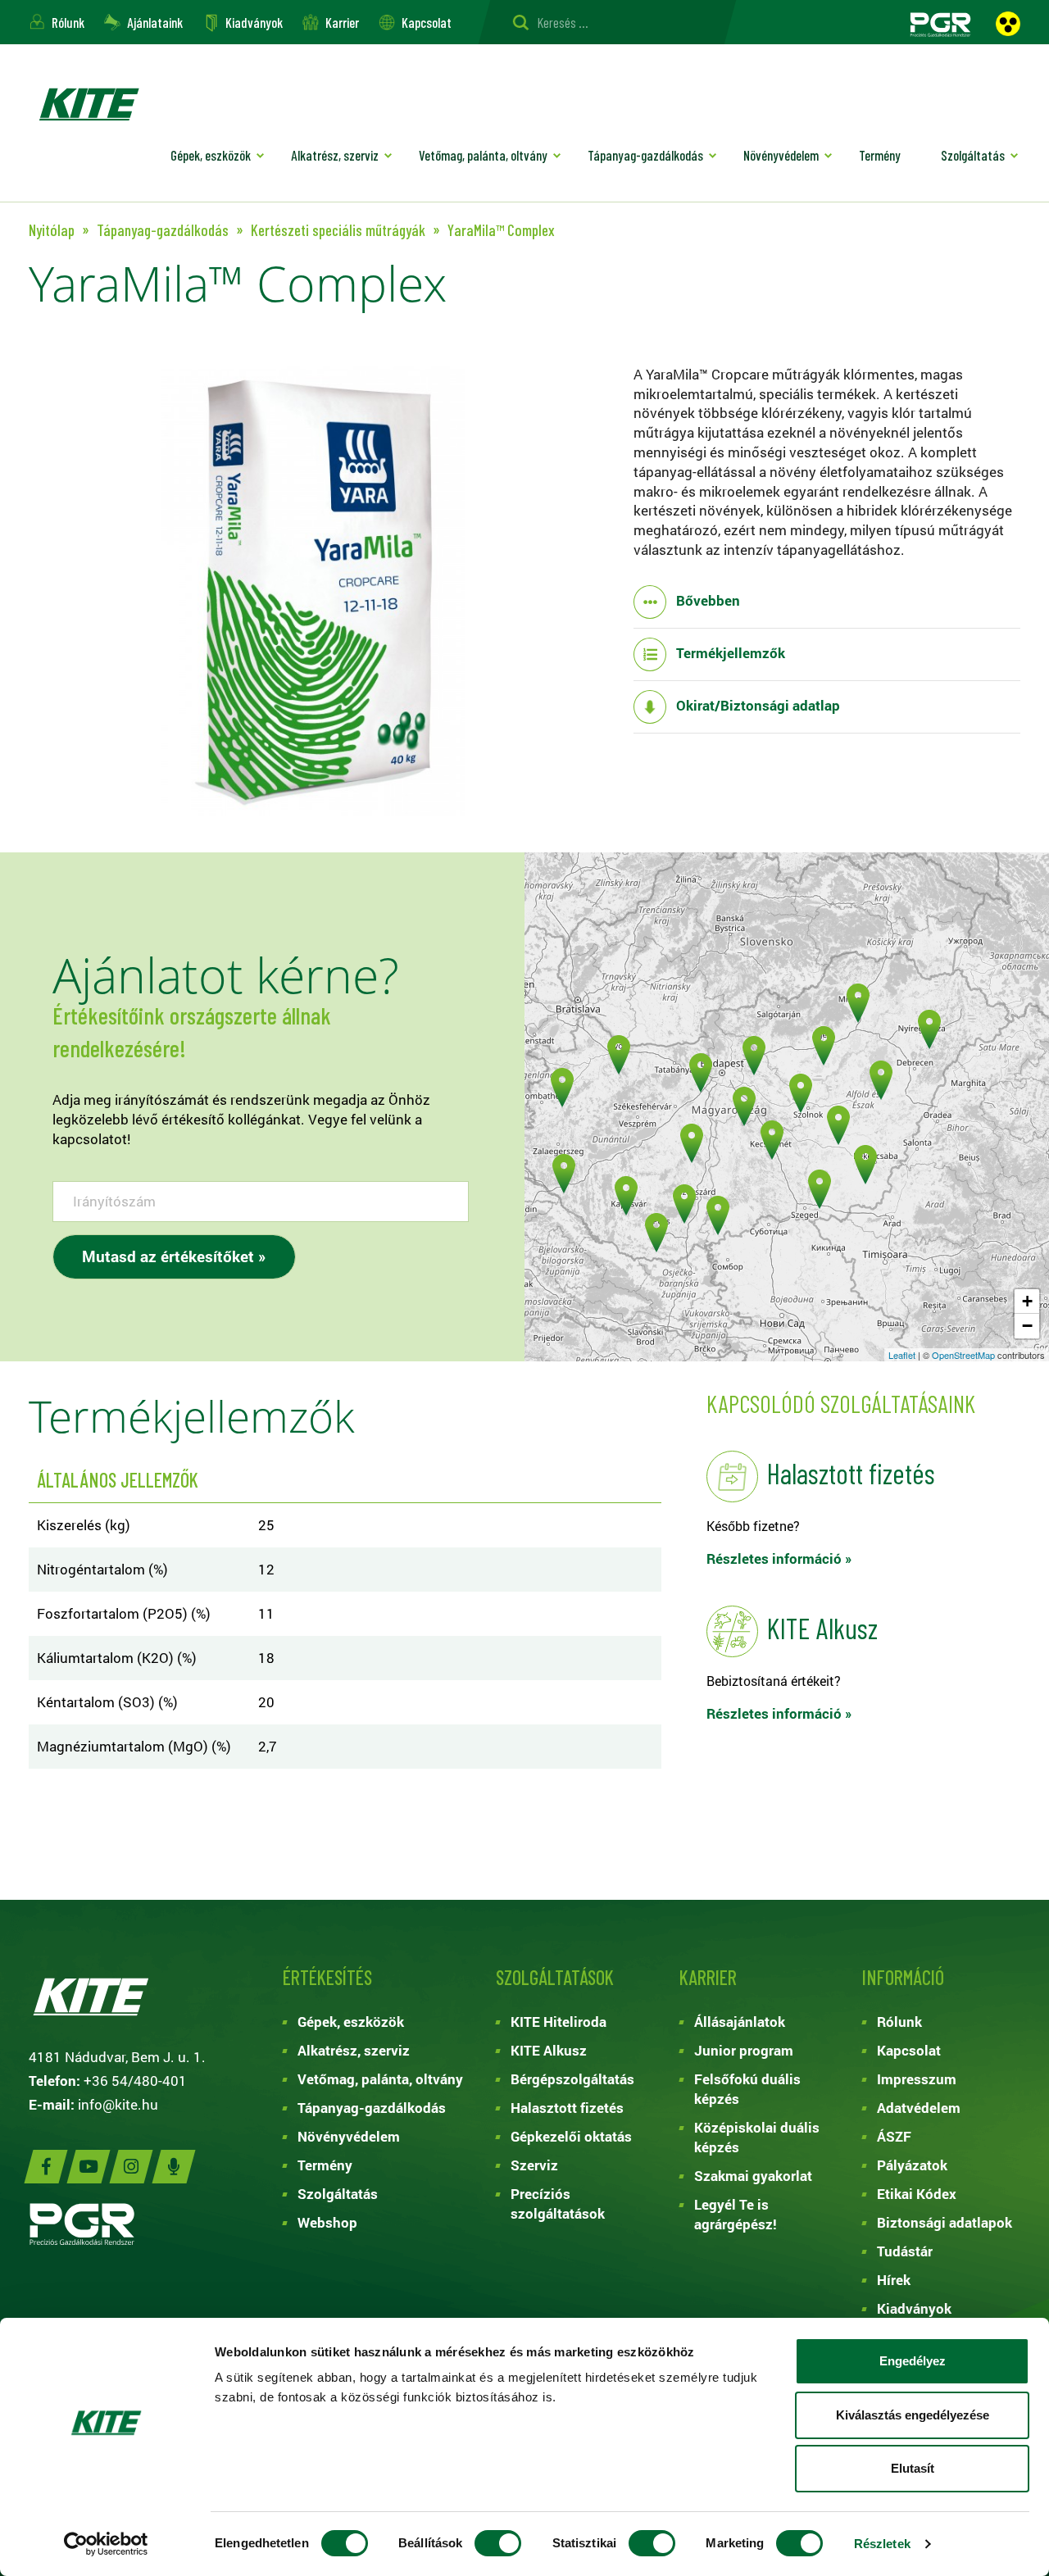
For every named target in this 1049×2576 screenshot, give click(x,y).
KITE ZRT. (89, 104)
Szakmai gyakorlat (753, 2176)
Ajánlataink (155, 22)
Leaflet (902, 1355)
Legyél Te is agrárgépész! (736, 2214)
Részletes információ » (779, 1558)
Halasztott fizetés (567, 2108)
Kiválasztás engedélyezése (913, 2415)
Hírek (894, 2280)
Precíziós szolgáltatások (558, 2203)
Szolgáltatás (973, 155)
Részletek (882, 2544)
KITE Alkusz (549, 2050)
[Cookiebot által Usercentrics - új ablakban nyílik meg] (106, 2544)
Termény (880, 155)
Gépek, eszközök (211, 155)
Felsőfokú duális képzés (747, 2089)
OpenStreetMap (963, 1355)
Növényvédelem (781, 155)
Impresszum (917, 2079)
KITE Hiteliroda (559, 2022)
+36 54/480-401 (135, 2081)
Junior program (744, 2050)
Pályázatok (912, 2165)
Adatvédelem (919, 2108)
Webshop (327, 2222)
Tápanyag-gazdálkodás (645, 155)
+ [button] (1027, 1301)
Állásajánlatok (740, 2022)
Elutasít (913, 2468)
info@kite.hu (118, 2104)
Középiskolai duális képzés (757, 2137)
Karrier (342, 22)
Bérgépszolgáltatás (572, 2079)
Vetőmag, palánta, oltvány (483, 155)
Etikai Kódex (917, 2194)
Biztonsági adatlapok (945, 2222)
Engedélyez (913, 2361)
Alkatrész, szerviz (335, 155)
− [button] (1027, 1326)
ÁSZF (894, 2136)
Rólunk (68, 22)
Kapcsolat (427, 22)
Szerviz (534, 2165)
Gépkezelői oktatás (571, 2136)
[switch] (498, 2543)
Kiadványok (254, 22)
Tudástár (905, 2251)
